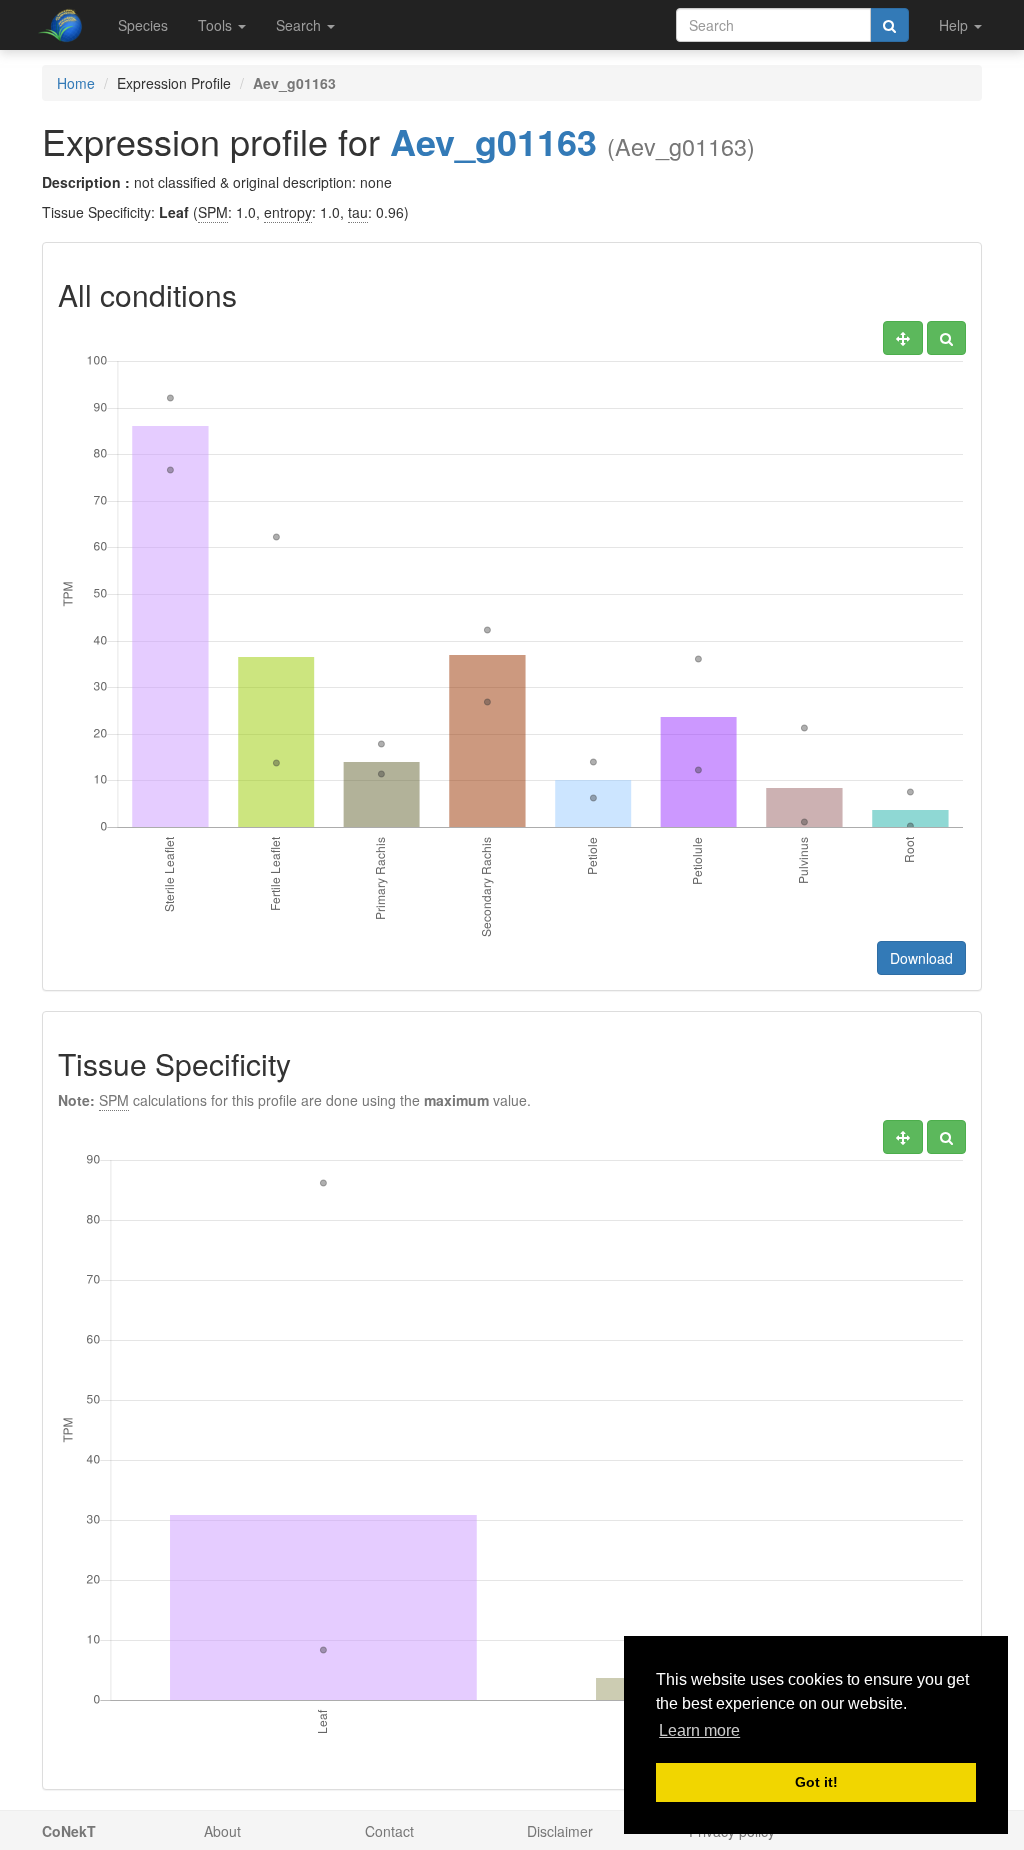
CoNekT (69, 1831)
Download (921, 958)
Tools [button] (217, 25)
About (222, 1831)
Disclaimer (560, 1831)
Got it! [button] (816, 1782)
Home (76, 83)
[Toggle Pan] (903, 338)
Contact (389, 1831)
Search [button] (300, 25)
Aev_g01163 (493, 141)
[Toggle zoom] (946, 338)
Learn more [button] (699, 1730)
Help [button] (955, 25)
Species (143, 25)
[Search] (889, 25)
